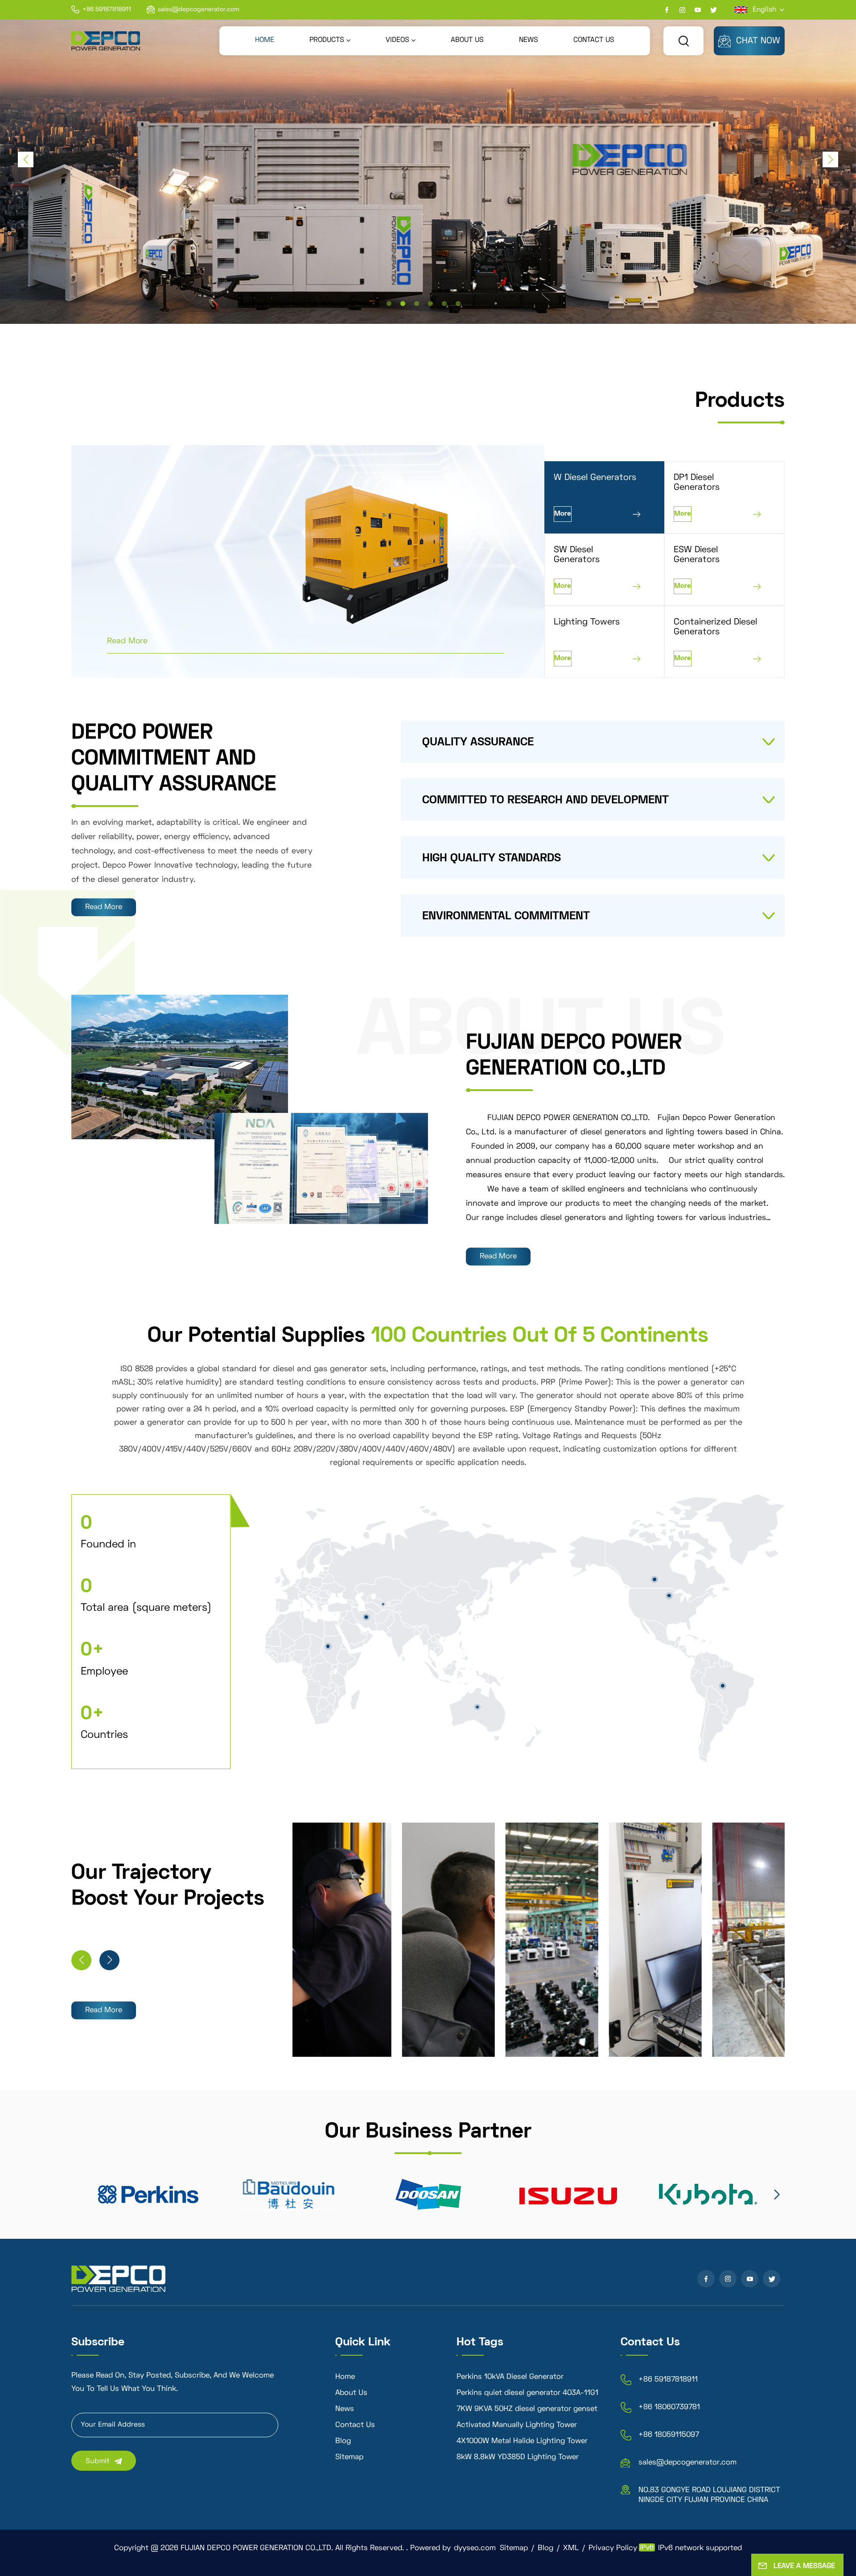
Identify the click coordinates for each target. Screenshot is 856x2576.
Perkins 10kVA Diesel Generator (510, 2377)
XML (571, 2548)
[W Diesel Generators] (403, 554)
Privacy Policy (613, 2548)
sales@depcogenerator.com (199, 10)
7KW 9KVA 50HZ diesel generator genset (527, 2409)
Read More (127, 641)
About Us (467, 40)
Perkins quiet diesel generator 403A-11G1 (527, 2393)
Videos (397, 40)
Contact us (594, 40)
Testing (542, 2043)
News (529, 40)
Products (327, 40)
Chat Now (758, 41)
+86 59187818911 (107, 10)
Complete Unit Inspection (758, 2032)
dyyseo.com (475, 2548)
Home (265, 40)
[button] (389, 304)
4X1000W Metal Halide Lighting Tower (522, 2441)
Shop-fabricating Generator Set (449, 2026)
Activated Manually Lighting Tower (517, 2425)
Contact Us (355, 2425)
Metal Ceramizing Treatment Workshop (656, 2026)
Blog (343, 2441)
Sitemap (349, 2457)
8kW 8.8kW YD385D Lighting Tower (518, 2457)
